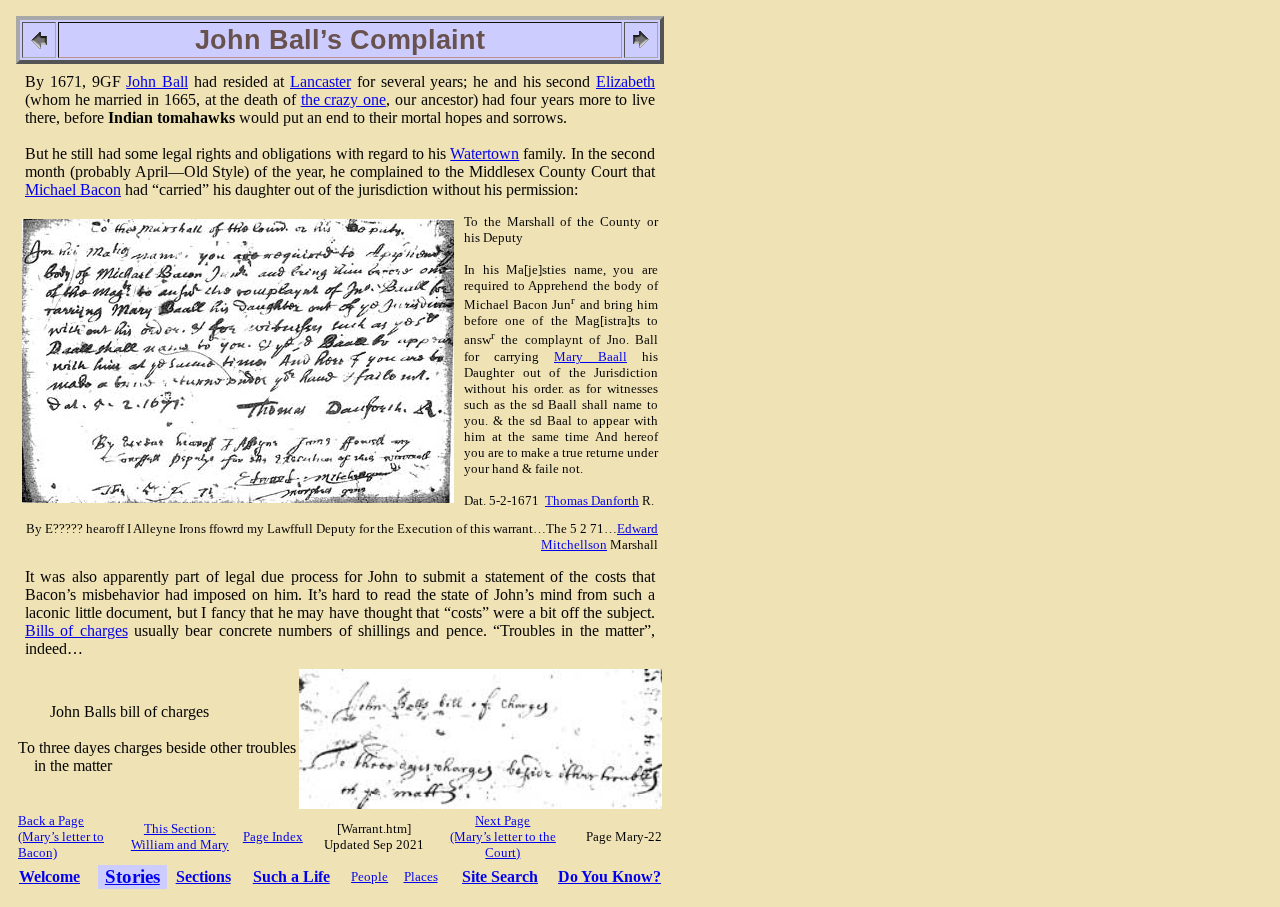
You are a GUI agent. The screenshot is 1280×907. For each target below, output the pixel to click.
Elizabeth (625, 81)
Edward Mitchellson (599, 536)
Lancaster (320, 81)
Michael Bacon (73, 189)
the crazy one (343, 99)
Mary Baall (590, 356)
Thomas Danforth (592, 500)
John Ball (157, 81)
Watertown (484, 153)
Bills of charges (76, 630)
